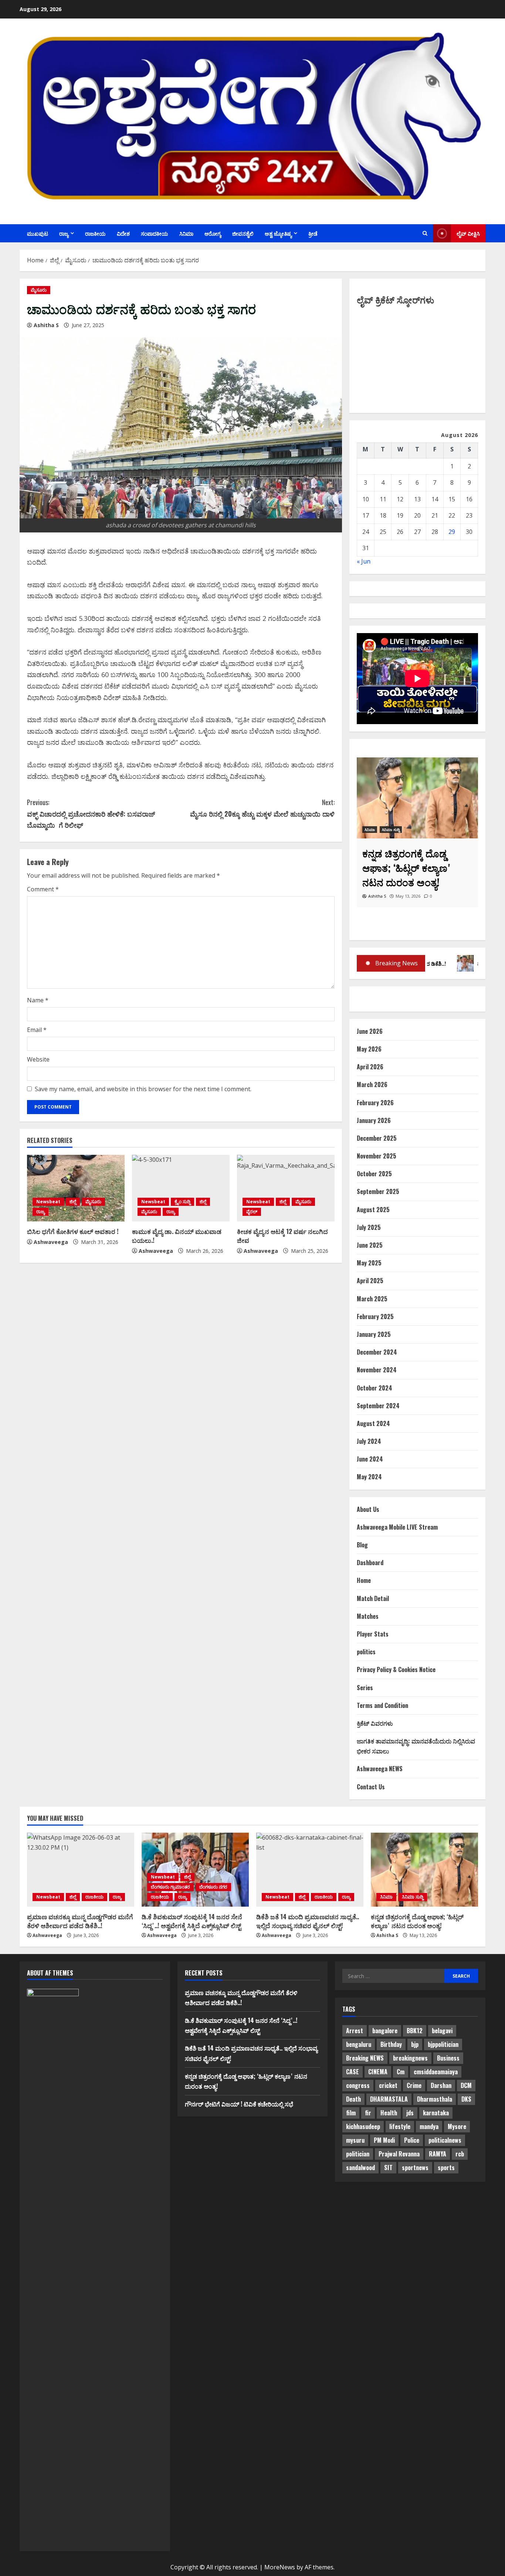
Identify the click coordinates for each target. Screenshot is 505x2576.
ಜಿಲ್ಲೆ (73, 1202)
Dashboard (370, 1563)
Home (364, 1580)
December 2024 (377, 1352)
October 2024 (374, 1388)
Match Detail (373, 1598)
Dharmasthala (435, 2099)
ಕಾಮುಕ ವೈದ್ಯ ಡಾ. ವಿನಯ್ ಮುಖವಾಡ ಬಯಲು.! (177, 1236)
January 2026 (374, 1120)
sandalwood (360, 2168)
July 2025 (369, 1227)
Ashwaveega (51, 1242)
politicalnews (445, 2140)
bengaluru (359, 2044)
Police (412, 2140)
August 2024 (373, 1423)
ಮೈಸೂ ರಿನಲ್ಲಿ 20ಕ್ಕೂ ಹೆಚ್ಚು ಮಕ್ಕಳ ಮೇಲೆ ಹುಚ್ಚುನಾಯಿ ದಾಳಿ (262, 808)
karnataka (436, 2113)
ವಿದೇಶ (123, 233)
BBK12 (415, 2031)
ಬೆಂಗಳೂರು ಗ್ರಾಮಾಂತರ (170, 1887)
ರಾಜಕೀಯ (95, 233)
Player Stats (373, 1634)
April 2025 (370, 1281)
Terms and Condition (382, 1705)
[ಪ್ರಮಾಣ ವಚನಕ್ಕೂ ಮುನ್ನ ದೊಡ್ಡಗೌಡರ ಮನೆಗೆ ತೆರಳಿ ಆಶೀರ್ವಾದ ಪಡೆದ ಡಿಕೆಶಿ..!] (81, 1870)
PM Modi (384, 2140)
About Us (368, 1509)
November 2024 (377, 1370)
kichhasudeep (363, 2126)
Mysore (457, 2126)
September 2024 (378, 1406)
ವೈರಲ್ (252, 1212)
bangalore (385, 2031)
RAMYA (438, 2154)
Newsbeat (48, 1202)
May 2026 (369, 1049)
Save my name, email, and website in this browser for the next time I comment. (143, 1089)
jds (410, 2113)
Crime (414, 2085)
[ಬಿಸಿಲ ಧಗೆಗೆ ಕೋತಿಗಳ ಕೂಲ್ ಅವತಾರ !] (76, 1188)
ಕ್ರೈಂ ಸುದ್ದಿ (182, 1202)
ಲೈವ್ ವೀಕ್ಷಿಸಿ (468, 233)
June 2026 (370, 1031)
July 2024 (369, 1441)
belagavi (442, 2031)
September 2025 (378, 1191)
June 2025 (370, 1245)
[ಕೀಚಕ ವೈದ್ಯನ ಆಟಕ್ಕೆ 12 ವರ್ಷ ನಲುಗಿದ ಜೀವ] (286, 1188)
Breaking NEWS (365, 2058)
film (351, 2113)
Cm (401, 2072)
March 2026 (372, 1084)
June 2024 (370, 1459)
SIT (388, 2168)
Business (448, 2058)
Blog (362, 1545)
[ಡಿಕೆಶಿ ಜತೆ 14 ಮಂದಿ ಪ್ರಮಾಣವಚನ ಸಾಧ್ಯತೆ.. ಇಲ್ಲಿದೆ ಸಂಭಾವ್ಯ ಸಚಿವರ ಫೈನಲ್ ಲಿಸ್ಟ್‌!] (310, 1870)
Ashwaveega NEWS (380, 1769)
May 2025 (369, 1263)
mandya (429, 2126)
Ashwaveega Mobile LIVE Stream (397, 1527)
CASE (353, 2072)
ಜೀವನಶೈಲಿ (243, 233)
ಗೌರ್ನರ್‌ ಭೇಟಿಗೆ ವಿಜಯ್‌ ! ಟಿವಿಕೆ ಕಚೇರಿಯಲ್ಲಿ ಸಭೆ (239, 2104)
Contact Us (371, 1787)
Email (37, 1030)
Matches (368, 1616)
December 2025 (377, 1138)
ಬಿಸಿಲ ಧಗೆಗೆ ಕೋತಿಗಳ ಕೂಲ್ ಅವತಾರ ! (73, 1231)
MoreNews (280, 2567)
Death (353, 2099)
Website (38, 1059)
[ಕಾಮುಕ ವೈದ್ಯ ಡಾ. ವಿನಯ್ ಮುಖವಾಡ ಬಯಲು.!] (181, 1188)
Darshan (441, 2085)
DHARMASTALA (389, 2099)
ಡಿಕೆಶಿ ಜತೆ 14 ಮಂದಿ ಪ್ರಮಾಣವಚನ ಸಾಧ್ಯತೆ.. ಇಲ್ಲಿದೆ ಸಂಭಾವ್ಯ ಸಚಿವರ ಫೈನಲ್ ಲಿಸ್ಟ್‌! (308, 1921)
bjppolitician (443, 2044)
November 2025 (377, 1156)
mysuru (355, 2140)
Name (38, 1000)
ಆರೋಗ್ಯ (213, 233)
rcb (460, 2154)
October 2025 (374, 1174)
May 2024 (369, 1477)
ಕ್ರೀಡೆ (313, 233)
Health (389, 2113)
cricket (388, 2085)
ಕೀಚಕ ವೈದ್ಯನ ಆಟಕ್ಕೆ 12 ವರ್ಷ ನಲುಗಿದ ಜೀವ (282, 1236)
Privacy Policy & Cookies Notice (396, 1669)
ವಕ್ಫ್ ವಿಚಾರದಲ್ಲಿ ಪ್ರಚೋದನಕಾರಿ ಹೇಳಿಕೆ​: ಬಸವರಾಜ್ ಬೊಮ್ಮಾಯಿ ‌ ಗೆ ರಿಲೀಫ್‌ (91, 813)
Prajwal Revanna (399, 2154)
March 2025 (372, 1299)
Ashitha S (46, 325)
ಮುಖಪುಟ (38, 233)
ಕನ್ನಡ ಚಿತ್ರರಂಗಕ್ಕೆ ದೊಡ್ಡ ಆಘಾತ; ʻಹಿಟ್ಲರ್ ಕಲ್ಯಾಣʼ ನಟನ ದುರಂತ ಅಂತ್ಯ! (417, 1921)
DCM (466, 2085)
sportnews (415, 2168)
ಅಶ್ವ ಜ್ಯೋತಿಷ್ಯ (278, 233)
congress (358, 2085)
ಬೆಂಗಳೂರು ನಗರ (213, 1887)
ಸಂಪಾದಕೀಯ (155, 233)
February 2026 (375, 1103)
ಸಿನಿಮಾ (186, 233)
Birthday (391, 2044)
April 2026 (370, 1067)
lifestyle (400, 2126)
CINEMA (378, 2072)
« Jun (364, 561)
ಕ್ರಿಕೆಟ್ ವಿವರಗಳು (375, 1723)
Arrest (355, 2031)
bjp (415, 2044)
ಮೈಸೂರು (39, 290)
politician (358, 2154)
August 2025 (373, 1210)
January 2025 (374, 1334)
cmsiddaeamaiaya (436, 2072)
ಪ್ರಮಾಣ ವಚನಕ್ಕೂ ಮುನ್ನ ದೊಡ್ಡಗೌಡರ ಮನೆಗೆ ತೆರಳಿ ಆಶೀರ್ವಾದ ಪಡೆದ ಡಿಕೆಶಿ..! (80, 1921)
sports (446, 2168)
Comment (43, 889)
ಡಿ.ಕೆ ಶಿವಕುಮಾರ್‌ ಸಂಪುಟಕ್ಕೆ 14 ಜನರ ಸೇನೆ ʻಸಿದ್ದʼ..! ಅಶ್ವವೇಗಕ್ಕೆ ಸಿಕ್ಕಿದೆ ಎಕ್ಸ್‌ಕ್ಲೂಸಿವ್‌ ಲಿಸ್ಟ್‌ (192, 1921)
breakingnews (410, 2058)
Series (365, 1688)
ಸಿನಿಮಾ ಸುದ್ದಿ (413, 1897)
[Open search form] (425, 233)
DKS (466, 2099)
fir (368, 2113)
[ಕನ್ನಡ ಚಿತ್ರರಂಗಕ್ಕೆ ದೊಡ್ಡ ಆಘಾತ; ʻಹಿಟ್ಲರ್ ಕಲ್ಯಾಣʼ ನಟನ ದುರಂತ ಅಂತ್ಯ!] (424, 1870)
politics (366, 1652)
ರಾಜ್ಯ (64, 233)
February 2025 (375, 1316)
